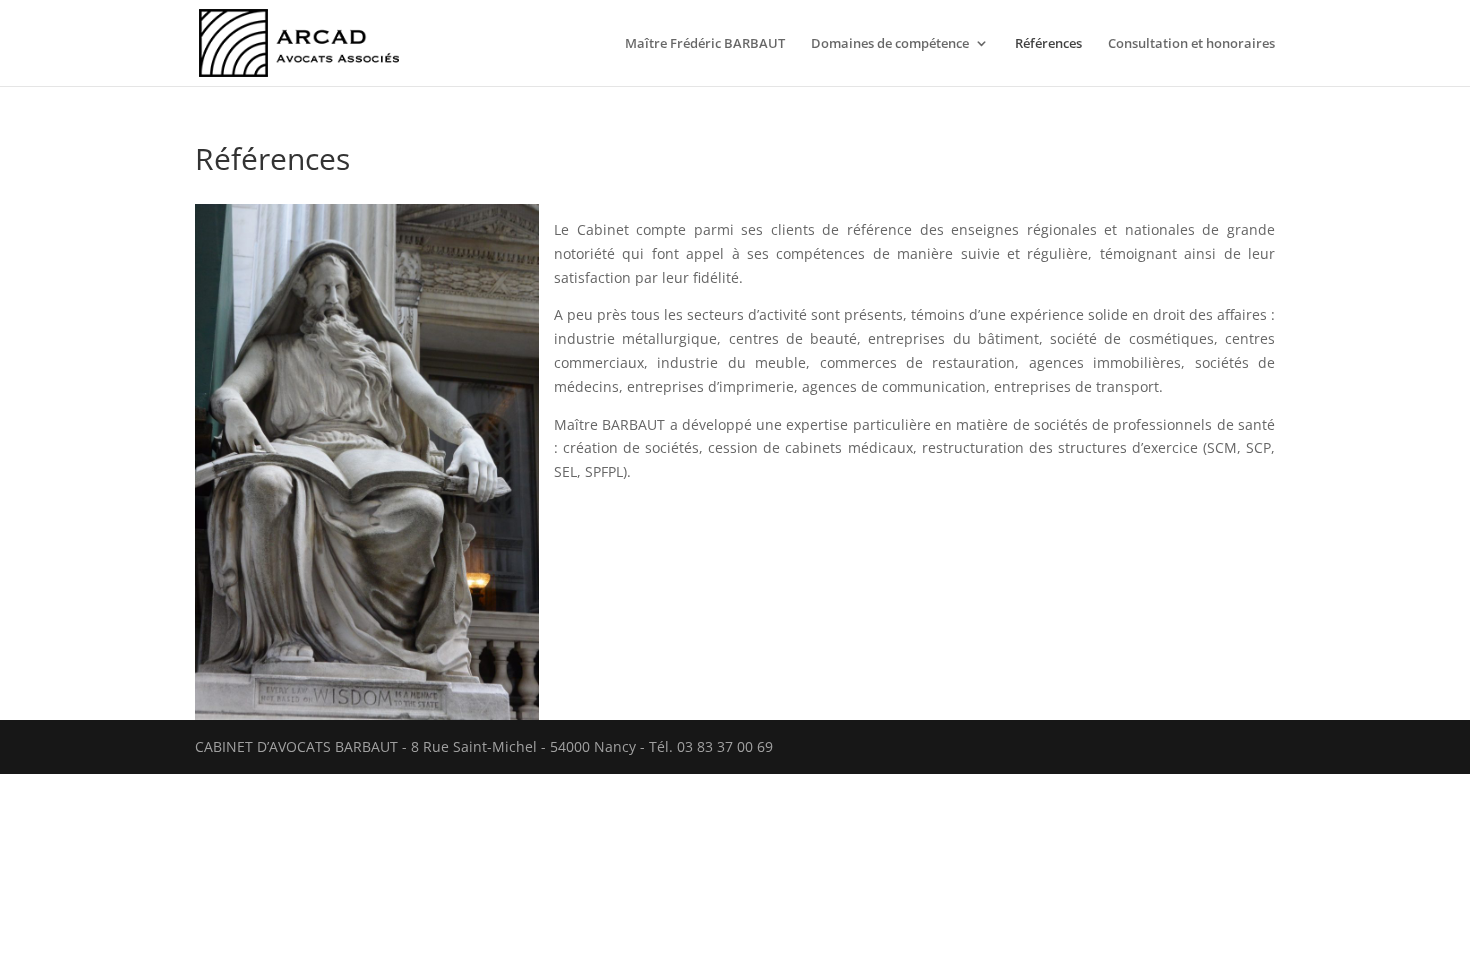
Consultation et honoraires (1191, 44)
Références (1048, 44)
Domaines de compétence (890, 44)
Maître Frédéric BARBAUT (705, 44)
